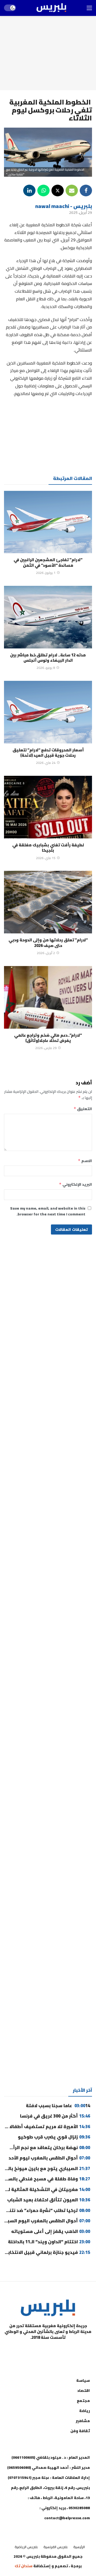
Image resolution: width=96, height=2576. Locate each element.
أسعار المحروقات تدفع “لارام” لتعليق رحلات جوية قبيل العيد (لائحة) (48, 753)
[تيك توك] (35, 2351)
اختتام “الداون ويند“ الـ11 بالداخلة (49, 2242)
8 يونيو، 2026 (46, 668)
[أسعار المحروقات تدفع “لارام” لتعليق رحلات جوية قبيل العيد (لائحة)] (48, 712)
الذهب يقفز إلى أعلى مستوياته (50, 2231)
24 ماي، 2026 (46, 763)
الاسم (85, 1161)
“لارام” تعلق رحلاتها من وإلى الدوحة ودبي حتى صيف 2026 (48, 943)
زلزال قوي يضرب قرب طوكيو (54, 2137)
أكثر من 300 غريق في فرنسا (55, 2116)
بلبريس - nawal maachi (64, 206)
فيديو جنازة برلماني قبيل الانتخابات (46, 2252)
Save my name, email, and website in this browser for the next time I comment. (48, 1211)
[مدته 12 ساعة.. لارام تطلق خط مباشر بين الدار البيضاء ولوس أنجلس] (48, 617)
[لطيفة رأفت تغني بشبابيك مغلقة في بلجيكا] (48, 807)
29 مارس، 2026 (46, 1048)
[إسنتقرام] (48, 2351)
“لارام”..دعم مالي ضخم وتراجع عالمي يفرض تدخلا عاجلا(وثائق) (48, 1038)
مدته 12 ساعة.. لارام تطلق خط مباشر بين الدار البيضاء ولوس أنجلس (48, 658)
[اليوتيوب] (61, 2351)
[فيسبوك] (75, 2351)
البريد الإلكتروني (75, 1184)
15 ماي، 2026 (46, 858)
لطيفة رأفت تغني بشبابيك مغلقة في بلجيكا (48, 848)
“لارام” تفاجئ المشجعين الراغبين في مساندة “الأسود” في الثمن (48, 562)
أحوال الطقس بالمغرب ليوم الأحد (49, 2158)
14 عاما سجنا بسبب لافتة (58, 2106)
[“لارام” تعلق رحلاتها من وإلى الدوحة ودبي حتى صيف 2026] (48, 902)
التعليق (83, 1109)
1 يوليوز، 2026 (46, 573)
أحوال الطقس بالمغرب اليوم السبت (47, 2221)
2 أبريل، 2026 (46, 953)
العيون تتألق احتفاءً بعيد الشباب (49, 2200)
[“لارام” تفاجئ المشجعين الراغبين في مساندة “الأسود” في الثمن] (48, 522)
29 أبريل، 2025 (81, 213)
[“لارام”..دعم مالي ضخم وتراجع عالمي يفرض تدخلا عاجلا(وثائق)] (48, 997)
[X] (21, 2351)
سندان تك (24, 2566)
